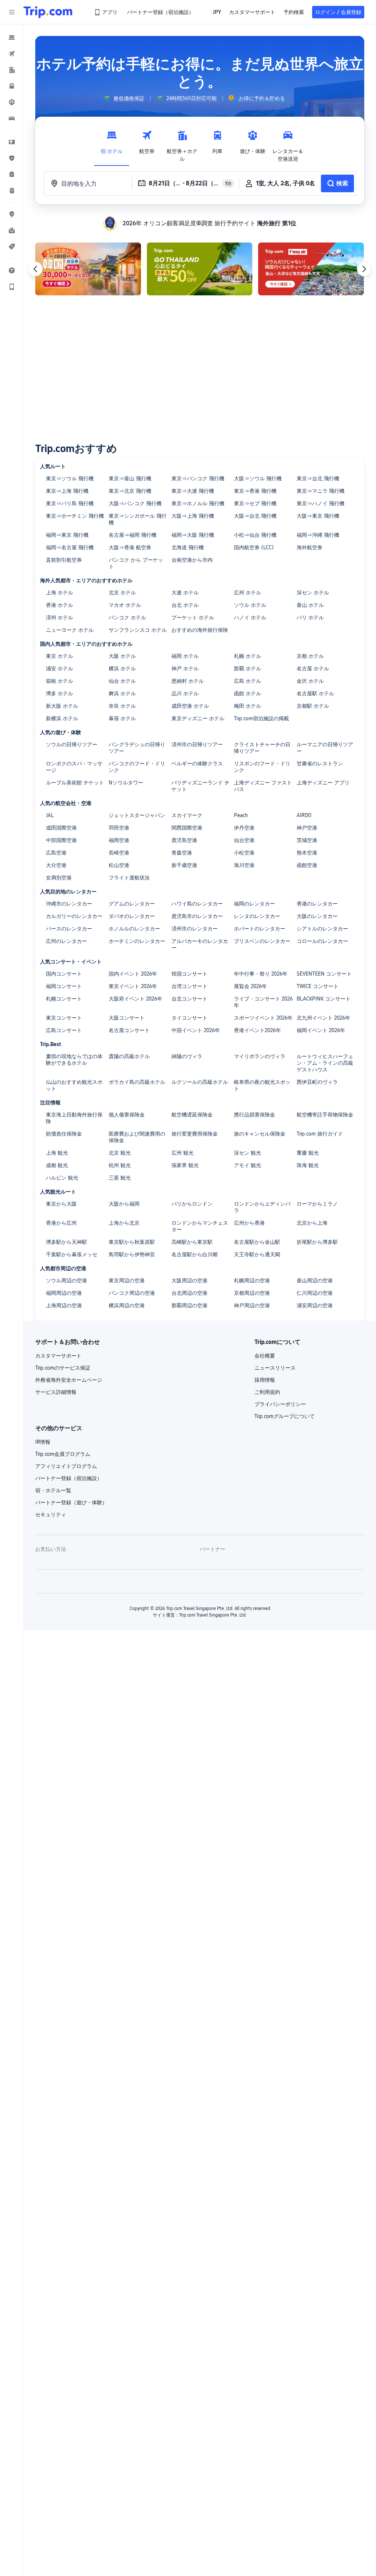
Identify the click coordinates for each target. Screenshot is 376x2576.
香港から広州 (61, 1223)
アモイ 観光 (247, 1165)
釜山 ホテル (310, 605)
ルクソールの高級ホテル (200, 1082)
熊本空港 (307, 853)
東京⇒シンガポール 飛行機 (138, 519)
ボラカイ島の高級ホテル (137, 1082)
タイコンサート (189, 1018)
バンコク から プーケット (136, 563)
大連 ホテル (185, 593)
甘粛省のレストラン (320, 764)
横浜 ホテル (122, 668)
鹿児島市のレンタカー (197, 916)
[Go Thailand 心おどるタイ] (200, 269)
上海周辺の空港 (64, 1305)
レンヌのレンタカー (257, 916)
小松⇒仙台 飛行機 (255, 535)
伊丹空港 (244, 828)
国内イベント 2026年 (133, 974)
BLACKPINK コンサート (324, 999)
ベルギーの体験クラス (197, 764)
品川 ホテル (185, 693)
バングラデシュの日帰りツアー (137, 748)
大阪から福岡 (124, 1204)
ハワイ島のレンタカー (197, 904)
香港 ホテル (59, 605)
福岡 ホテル (185, 656)
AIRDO (304, 815)
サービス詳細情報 (56, 1392)
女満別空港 (59, 878)
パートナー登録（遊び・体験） (71, 1502)
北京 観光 (120, 1153)
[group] (124, 98)
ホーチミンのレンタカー (137, 941)
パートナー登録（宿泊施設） (69, 1478)
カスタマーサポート (58, 1356)
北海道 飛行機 (188, 547)
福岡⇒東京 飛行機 (67, 535)
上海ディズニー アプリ (323, 783)
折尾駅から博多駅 (317, 1242)
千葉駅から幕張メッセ (72, 1254)
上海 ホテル (59, 593)
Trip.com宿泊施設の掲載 (261, 718)
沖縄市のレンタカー (69, 904)
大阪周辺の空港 (189, 1280)
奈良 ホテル (122, 706)
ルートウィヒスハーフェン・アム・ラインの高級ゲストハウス (325, 1063)
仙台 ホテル (122, 681)
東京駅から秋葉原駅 (132, 1242)
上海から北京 (124, 1223)
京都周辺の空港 (252, 1293)
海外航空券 (310, 547)
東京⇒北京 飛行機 (130, 491)
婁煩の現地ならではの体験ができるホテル (74, 1060)
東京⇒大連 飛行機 (193, 491)
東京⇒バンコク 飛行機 (198, 478)
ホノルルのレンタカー (134, 929)
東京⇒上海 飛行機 (67, 491)
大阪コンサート (127, 1018)
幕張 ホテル (122, 718)
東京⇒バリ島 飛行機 (70, 503)
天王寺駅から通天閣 (257, 1254)
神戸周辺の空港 (252, 1305)
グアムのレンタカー (132, 904)
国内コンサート (64, 974)
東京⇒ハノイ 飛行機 (321, 503)
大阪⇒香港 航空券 (130, 547)
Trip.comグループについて (285, 1416)
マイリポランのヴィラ (260, 1056)
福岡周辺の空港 (64, 1293)
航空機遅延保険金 (192, 1115)
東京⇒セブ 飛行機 (255, 503)
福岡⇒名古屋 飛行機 (70, 547)
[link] (106, 12)
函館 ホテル (247, 693)
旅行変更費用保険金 (195, 1134)
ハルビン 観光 (62, 1178)
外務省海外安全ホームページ (69, 1380)
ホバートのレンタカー (260, 929)
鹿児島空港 (184, 840)
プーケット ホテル (193, 617)
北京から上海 (312, 1223)
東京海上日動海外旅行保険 (74, 1118)
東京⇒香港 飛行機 (255, 491)
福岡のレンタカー (254, 904)
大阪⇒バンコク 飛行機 (135, 503)
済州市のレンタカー (195, 929)
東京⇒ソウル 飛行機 (70, 478)
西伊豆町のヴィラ (317, 1082)
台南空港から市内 (192, 560)
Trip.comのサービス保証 (63, 1368)
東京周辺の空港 (127, 1280)
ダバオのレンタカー (132, 916)
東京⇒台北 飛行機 (318, 478)
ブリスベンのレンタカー (262, 941)
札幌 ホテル (247, 656)
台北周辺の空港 (189, 1293)
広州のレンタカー (66, 941)
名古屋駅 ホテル (315, 693)
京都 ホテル (310, 656)
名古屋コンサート (129, 1030)
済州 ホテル (59, 617)
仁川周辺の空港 (315, 1293)
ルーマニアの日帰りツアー (325, 748)
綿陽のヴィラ (187, 1056)
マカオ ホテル (125, 605)
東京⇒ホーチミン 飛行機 (75, 516)
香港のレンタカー (317, 904)
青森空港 (182, 853)
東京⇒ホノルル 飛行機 (198, 503)
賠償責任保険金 (64, 1134)
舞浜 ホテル (122, 693)
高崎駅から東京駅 (192, 1242)
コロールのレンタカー (322, 941)
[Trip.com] (48, 12)
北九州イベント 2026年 (323, 1018)
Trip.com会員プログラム (63, 1454)
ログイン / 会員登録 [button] (338, 12)
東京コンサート (64, 1018)
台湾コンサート (189, 986)
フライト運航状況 (129, 878)
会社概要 (265, 1356)
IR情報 (43, 1442)
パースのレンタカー (69, 929)
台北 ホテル (185, 605)
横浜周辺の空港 (127, 1305)
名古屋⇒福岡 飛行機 (133, 535)
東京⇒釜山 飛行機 (130, 478)
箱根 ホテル (59, 681)
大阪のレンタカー (317, 916)
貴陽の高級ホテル (129, 1056)
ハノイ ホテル (250, 617)
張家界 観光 (185, 1165)
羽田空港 (119, 828)
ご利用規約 (267, 1392)
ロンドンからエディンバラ (262, 1207)
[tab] (112, 144)
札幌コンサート (64, 999)
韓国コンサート (189, 974)
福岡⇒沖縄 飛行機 (318, 535)
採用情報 (265, 1380)
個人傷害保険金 (127, 1115)
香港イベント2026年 (257, 1030)
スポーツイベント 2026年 (263, 1018)
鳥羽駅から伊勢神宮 (132, 1254)
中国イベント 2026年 (196, 1030)
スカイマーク (187, 815)
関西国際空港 (187, 828)
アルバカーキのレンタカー (200, 944)
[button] (12, 12)
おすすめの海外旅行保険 (200, 630)
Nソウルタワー (126, 783)
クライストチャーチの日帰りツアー (262, 748)
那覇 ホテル (247, 668)
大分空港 (56, 865)
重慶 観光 (308, 1153)
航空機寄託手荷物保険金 (325, 1115)
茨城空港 (307, 840)
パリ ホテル (310, 617)
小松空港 (244, 853)
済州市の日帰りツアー (197, 744)
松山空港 (119, 865)
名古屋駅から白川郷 (195, 1254)
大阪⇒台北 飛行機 (255, 516)
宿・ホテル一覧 (53, 1490)
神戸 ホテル (185, 668)
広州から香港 (249, 1223)
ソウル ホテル (250, 605)
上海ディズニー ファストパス (263, 786)
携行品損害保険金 (254, 1115)
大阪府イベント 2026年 (135, 999)
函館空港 (307, 865)
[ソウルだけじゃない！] (311, 269)
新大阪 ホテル (62, 706)
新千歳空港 (184, 865)
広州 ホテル (247, 593)
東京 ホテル (59, 656)
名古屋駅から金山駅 (257, 1242)
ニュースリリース (275, 1368)
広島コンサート (64, 1030)
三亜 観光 (120, 1178)
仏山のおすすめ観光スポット (74, 1085)
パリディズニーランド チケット (200, 786)
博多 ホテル (59, 693)
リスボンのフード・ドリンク (262, 767)
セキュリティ (51, 1515)
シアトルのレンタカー (322, 929)
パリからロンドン (192, 1204)
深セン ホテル (313, 593)
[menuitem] (12, 37)
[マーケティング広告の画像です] (88, 269)
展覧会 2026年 (250, 986)
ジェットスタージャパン (137, 815)
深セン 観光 (247, 1153)
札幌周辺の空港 (252, 1280)
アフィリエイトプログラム (66, 1466)
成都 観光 (57, 1165)
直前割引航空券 (64, 560)
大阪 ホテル (122, 656)
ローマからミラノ (317, 1204)
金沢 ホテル (310, 681)
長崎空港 (119, 853)
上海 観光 (57, 1153)
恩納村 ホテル (188, 681)
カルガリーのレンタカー (74, 916)
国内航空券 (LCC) (254, 547)
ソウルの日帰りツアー (72, 744)
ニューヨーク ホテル (70, 630)
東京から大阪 (61, 1204)
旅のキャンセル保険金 (260, 1134)
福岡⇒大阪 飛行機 (193, 535)
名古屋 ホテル (313, 668)
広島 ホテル (247, 681)
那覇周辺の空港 (189, 1305)
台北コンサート (189, 999)
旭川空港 (244, 865)
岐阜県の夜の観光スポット (262, 1085)
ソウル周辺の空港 (66, 1280)
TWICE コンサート (318, 986)
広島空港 (56, 853)
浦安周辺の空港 (315, 1305)
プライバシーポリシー (280, 1404)
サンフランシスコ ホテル (138, 630)
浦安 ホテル (59, 668)
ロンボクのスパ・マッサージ (74, 767)
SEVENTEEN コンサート (324, 974)
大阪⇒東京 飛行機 (318, 516)
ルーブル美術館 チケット (75, 783)
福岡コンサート (64, 986)
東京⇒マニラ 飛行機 (321, 491)
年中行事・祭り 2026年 (261, 974)
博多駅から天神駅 (66, 1242)
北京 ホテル (122, 593)
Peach (241, 815)
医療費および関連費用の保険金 (137, 1137)
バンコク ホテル (127, 617)
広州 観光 (182, 1153)
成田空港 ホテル (190, 706)
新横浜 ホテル (62, 718)
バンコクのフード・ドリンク (137, 767)
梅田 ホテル (247, 706)
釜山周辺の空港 (315, 1280)
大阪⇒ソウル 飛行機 (258, 478)
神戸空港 (307, 828)
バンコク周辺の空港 (132, 1293)
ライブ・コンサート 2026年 (263, 1002)
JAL (50, 815)
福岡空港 (119, 840)
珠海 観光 (308, 1165)
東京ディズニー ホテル (198, 718)
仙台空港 (244, 840)
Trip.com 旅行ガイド (320, 1134)
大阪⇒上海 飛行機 (193, 516)
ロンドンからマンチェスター (200, 1226)
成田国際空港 (61, 828)
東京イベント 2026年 (133, 986)
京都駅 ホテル (313, 706)
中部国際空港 (61, 840)
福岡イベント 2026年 (321, 1030)
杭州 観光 (120, 1165)
